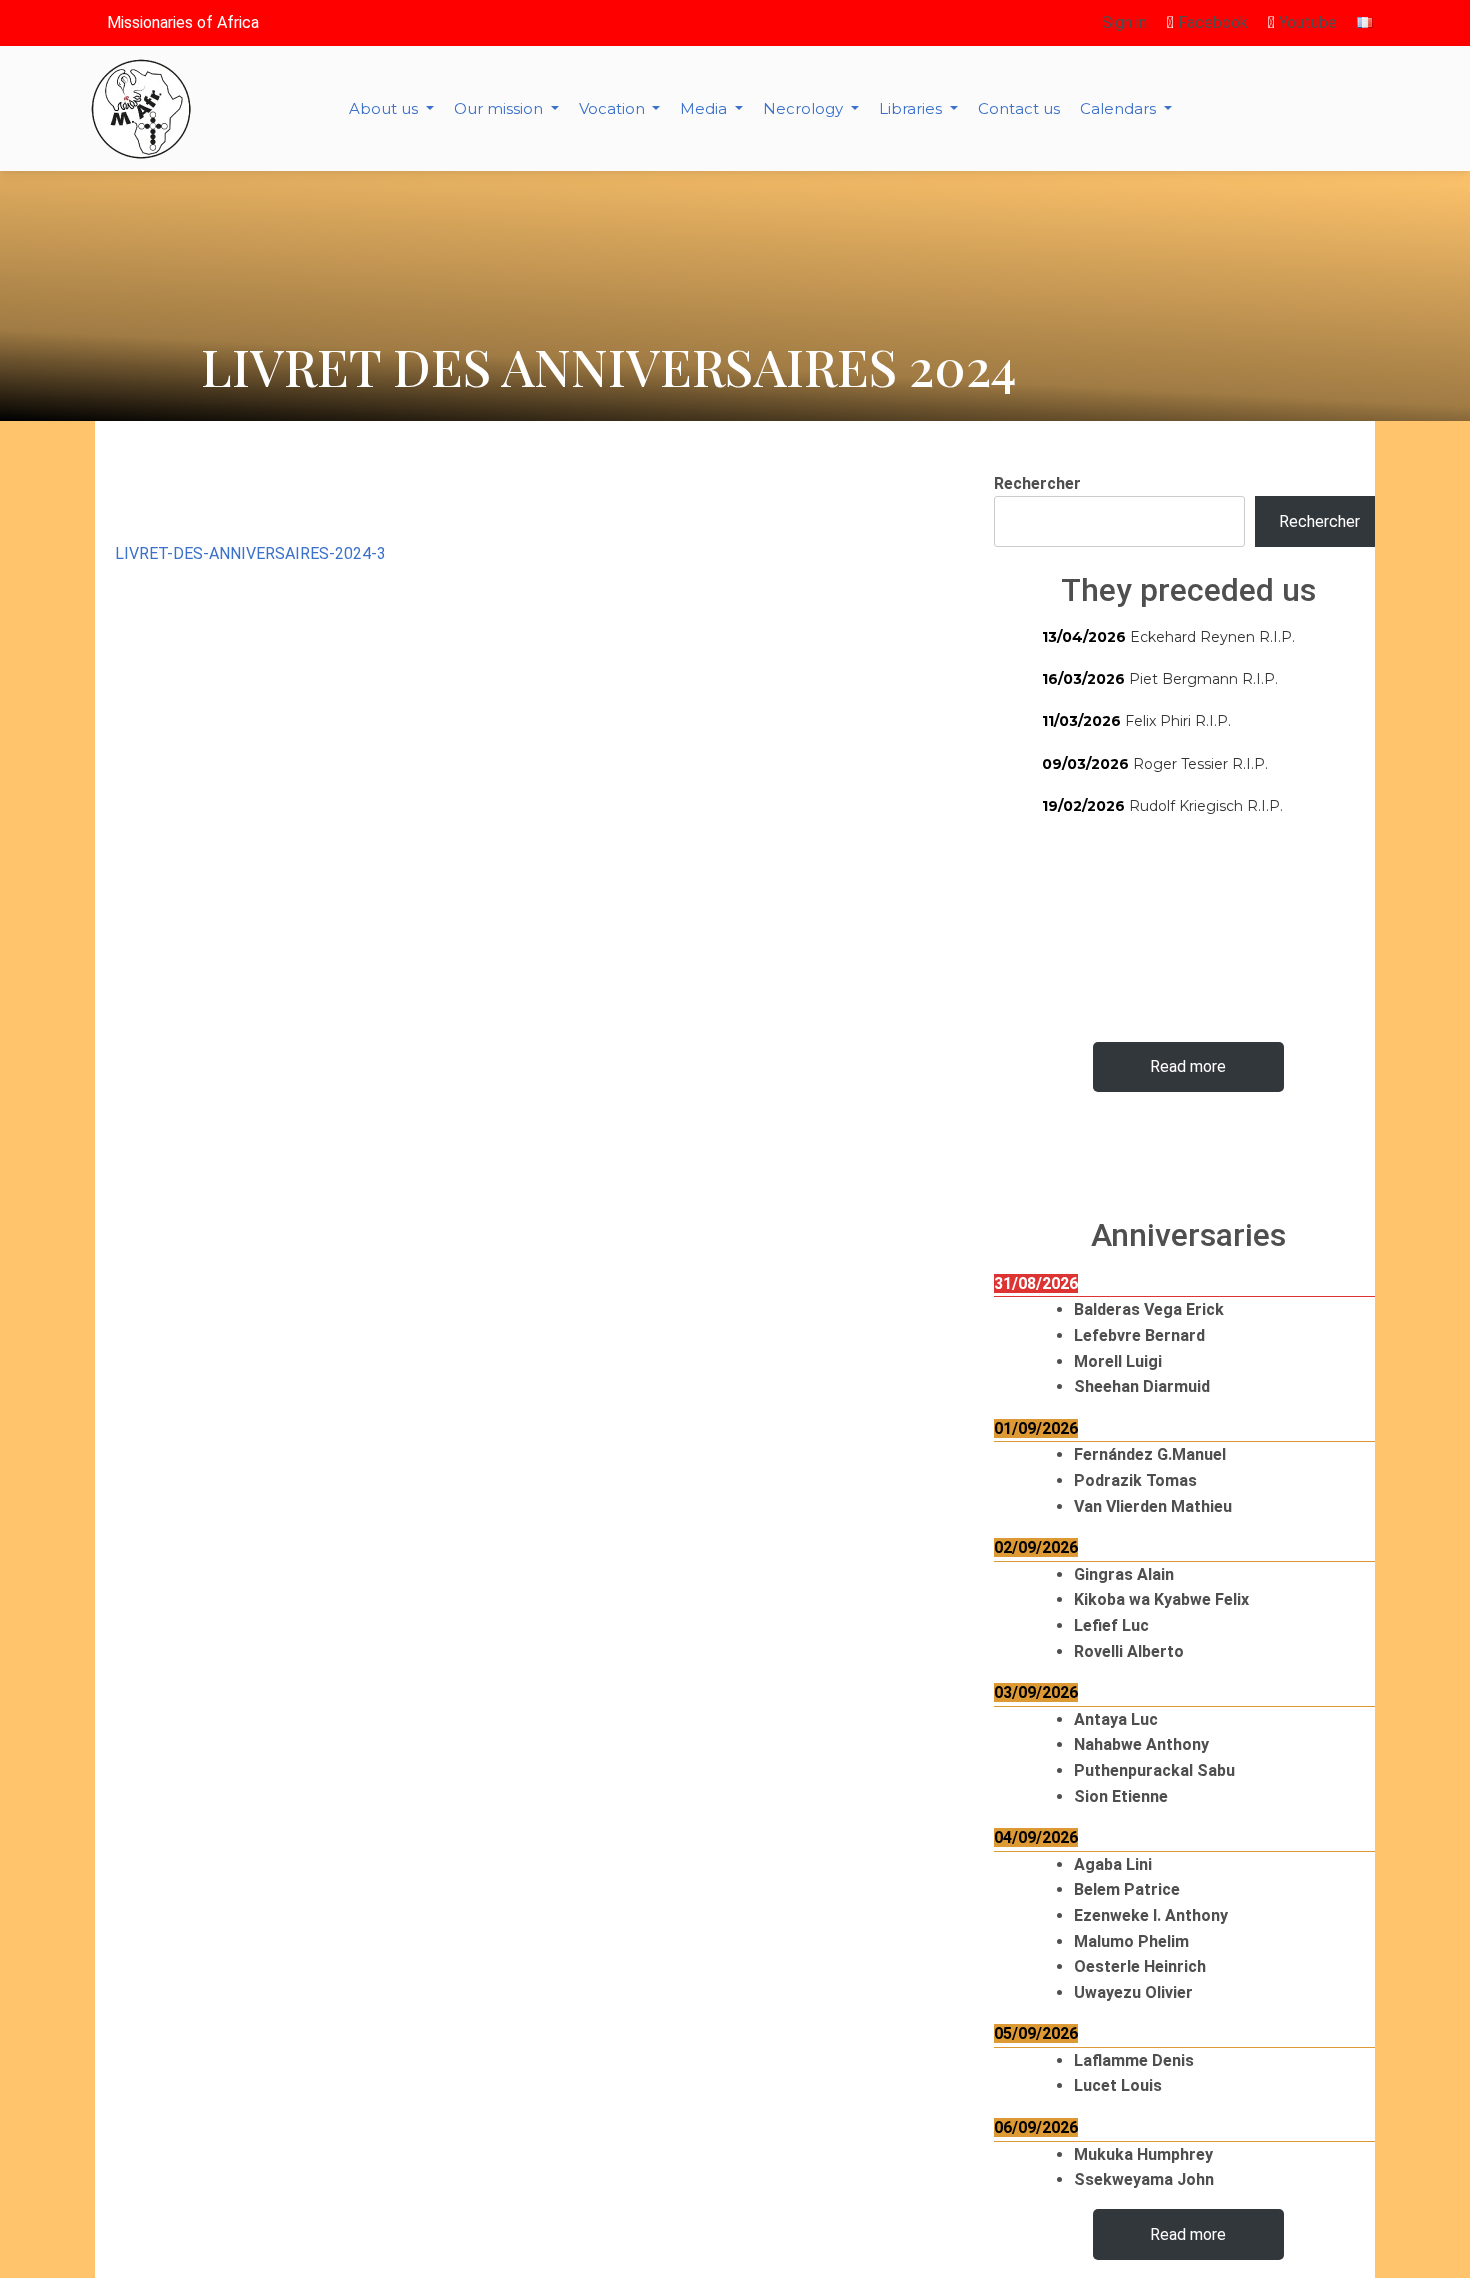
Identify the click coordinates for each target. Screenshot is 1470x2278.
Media (705, 108)
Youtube (1306, 22)
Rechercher (1037, 483)
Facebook (1211, 22)
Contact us (1019, 108)
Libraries (912, 108)
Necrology (805, 108)
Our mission (500, 108)
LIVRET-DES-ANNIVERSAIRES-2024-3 (250, 553)
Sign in (1124, 22)
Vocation (614, 108)
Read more (1188, 1066)
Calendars (1120, 108)
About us (385, 108)
